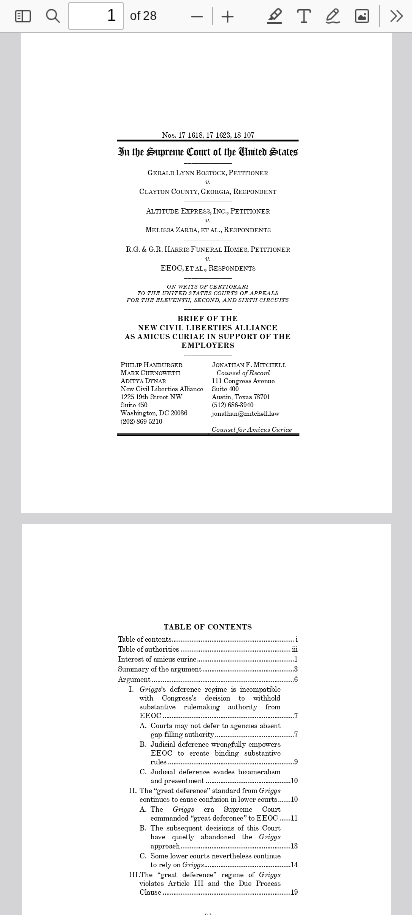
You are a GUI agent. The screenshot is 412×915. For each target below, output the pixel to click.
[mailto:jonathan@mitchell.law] (244, 410)
